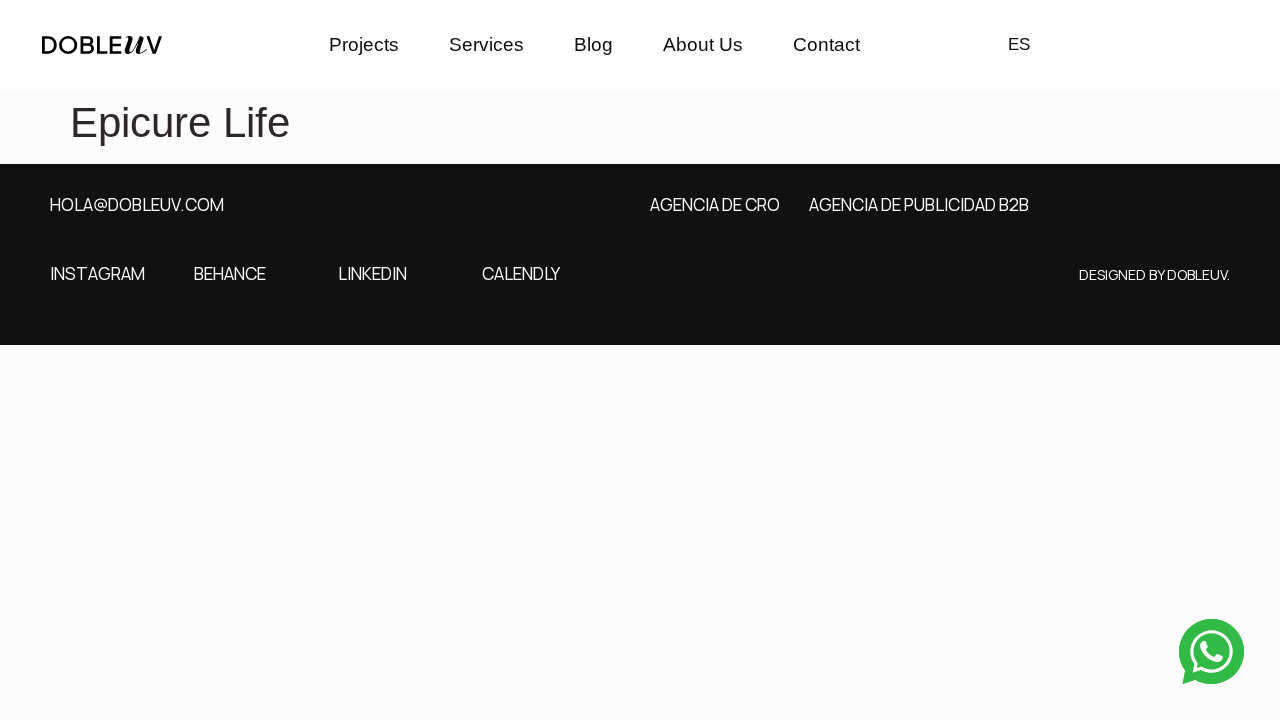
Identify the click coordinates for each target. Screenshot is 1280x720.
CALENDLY (521, 273)
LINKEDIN (372, 273)
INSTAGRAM (97, 273)
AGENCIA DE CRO (715, 204)
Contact (826, 44)
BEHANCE (230, 273)
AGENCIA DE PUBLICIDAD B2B (919, 204)
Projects (364, 44)
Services (486, 44)
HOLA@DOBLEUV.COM (137, 204)
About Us (703, 44)
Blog (593, 44)
